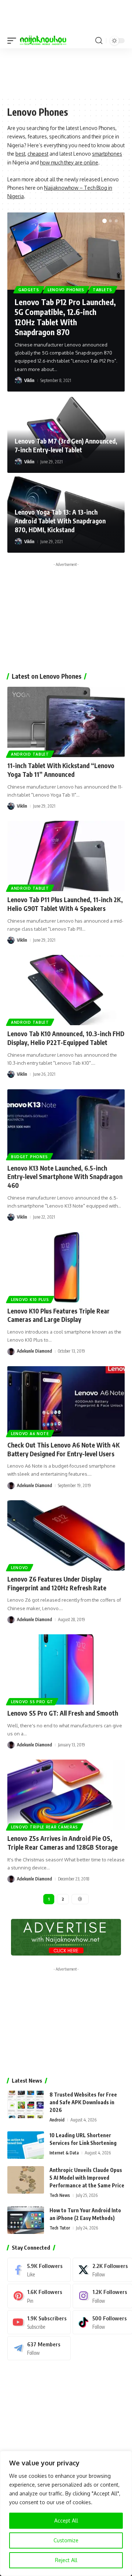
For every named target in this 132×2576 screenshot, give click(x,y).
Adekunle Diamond (34, 1351)
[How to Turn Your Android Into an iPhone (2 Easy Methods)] (26, 2220)
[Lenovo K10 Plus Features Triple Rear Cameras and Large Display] (66, 1267)
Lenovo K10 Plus (30, 1300)
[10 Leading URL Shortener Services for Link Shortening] (26, 2145)
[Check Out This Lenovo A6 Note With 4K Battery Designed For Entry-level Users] (66, 1401)
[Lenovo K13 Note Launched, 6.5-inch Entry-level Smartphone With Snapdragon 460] (66, 1124)
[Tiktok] (102, 2322)
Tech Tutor (60, 2228)
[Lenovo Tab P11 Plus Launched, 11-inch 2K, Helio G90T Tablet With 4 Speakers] (66, 856)
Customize (66, 2540)
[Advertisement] (66, 72)
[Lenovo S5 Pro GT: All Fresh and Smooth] (66, 1669)
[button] (14, 41)
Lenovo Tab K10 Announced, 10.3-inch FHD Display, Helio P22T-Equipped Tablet (66, 1038)
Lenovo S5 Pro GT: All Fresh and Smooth (63, 1713)
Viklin (29, 380)
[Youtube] (39, 2322)
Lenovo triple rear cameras (45, 1827)
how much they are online (69, 162)
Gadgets (29, 290)
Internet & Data (64, 2153)
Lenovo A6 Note (30, 1434)
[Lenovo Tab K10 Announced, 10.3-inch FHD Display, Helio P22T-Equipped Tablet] (66, 990)
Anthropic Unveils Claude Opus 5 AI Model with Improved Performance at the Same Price (87, 2178)
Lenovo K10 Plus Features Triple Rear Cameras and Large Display (58, 1315)
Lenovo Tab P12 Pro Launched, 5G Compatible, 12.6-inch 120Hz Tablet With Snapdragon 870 (65, 317)
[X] (102, 2270)
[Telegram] (39, 2348)
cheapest (38, 154)
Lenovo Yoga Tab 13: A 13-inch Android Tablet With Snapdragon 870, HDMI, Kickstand (60, 521)
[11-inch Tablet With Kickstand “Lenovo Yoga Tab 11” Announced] (66, 722)
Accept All (66, 2521)
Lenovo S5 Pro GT (32, 1702)
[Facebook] (39, 2270)
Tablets (102, 290)
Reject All (66, 2560)
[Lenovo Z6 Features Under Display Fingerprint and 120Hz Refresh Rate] (66, 1535)
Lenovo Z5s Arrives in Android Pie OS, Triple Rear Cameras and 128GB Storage (63, 1843)
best (20, 154)
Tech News (60, 2195)
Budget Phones (30, 1157)
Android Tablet (30, 754)
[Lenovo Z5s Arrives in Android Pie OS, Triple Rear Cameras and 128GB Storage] (66, 1795)
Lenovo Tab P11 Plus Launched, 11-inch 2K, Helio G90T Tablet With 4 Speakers (65, 904)
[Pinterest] (39, 2296)
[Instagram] (102, 2296)
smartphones (107, 154)
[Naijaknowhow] (43, 41)
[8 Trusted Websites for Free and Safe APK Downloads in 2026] (26, 2104)
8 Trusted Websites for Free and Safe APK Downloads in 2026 (83, 2102)
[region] (66, 2513)
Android (57, 2120)
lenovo (20, 1568)
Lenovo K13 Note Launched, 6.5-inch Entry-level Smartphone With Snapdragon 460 (65, 1177)
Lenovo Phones (66, 290)
